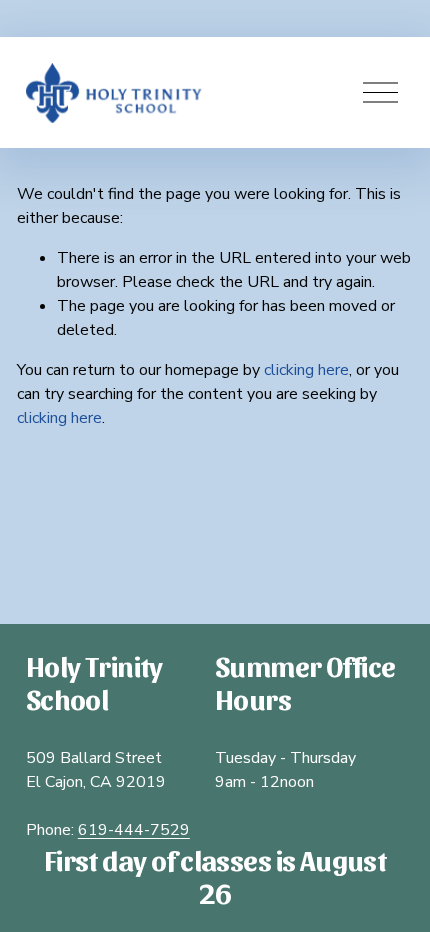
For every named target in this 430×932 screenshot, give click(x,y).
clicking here (306, 370)
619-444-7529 (134, 830)
